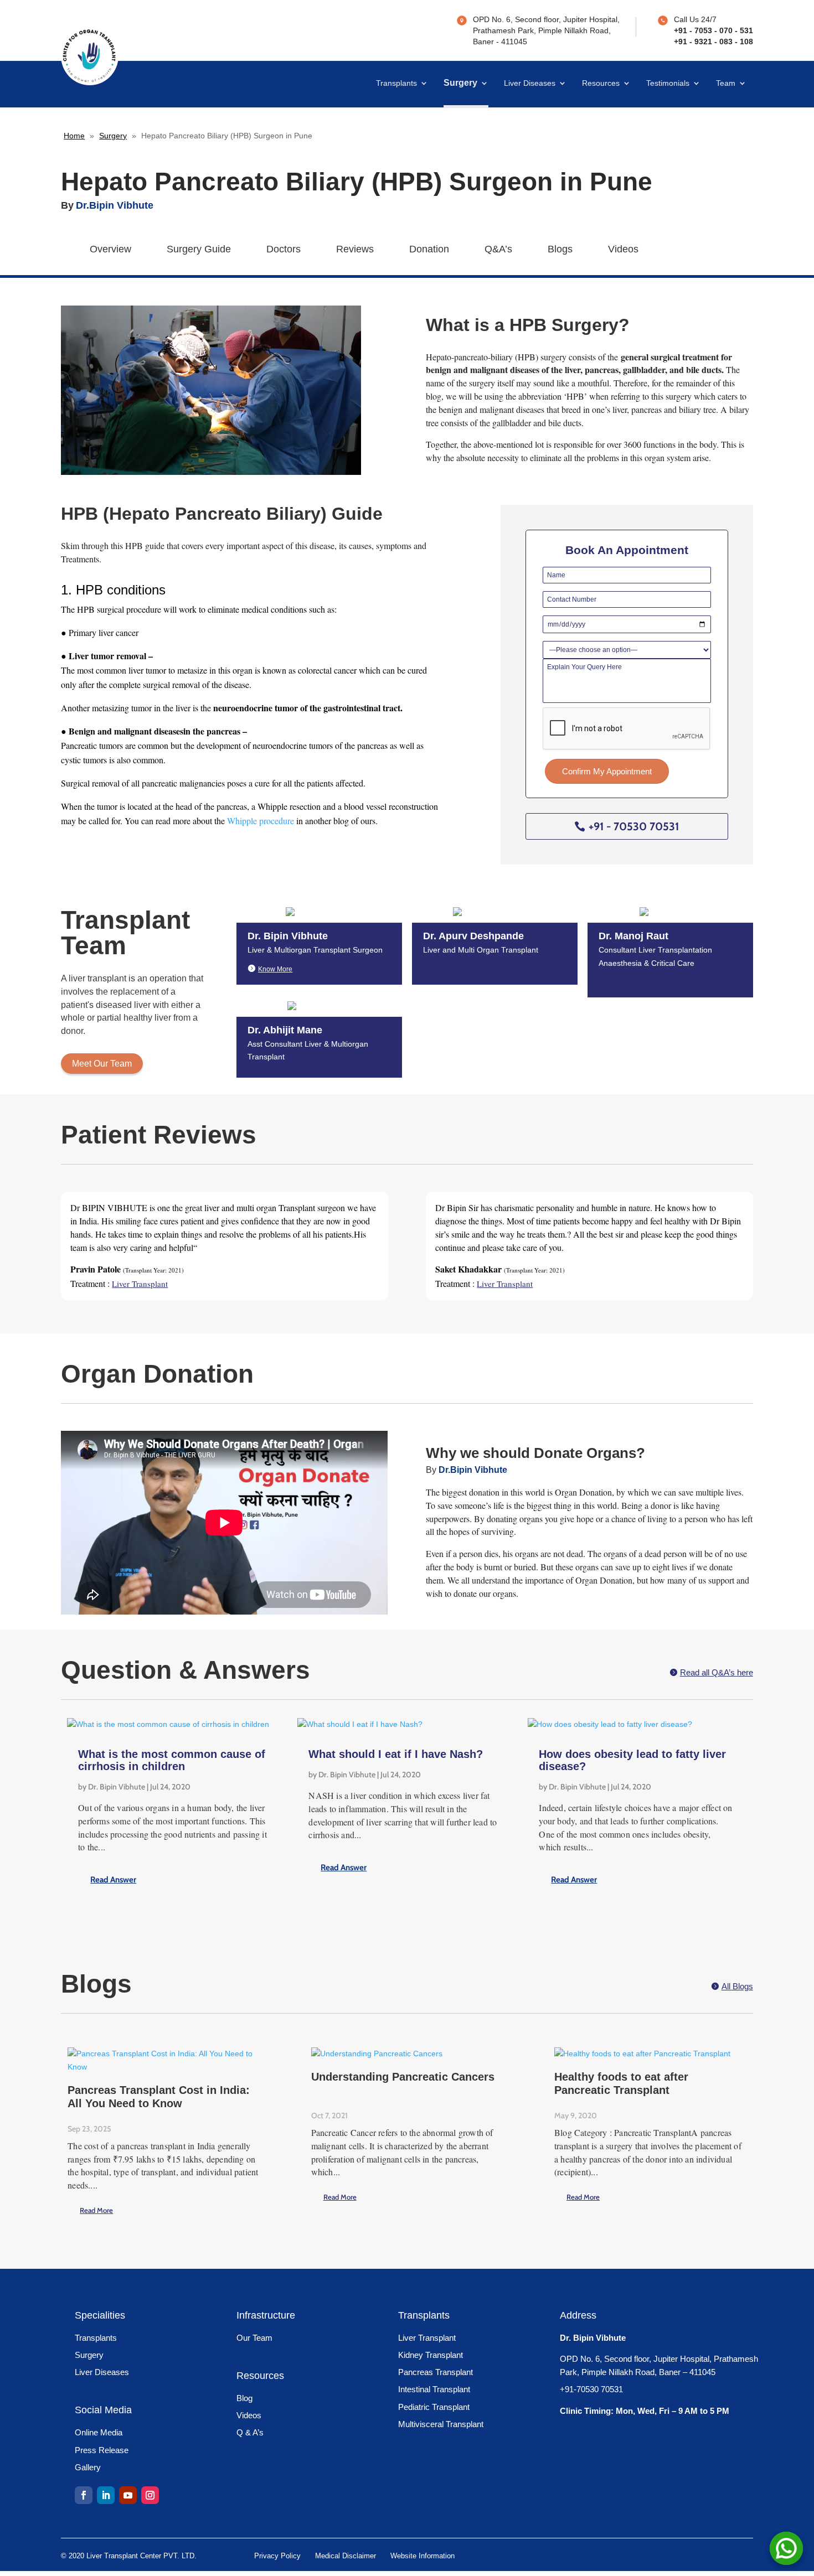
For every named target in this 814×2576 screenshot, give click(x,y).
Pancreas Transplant (436, 2372)
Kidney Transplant (431, 2355)
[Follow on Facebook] (84, 2495)
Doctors (284, 249)
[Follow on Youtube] (128, 2495)
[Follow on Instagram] (150, 2495)
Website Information (423, 2556)
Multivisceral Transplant (441, 2424)
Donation (429, 249)
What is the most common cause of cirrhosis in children (172, 1760)
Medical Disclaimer (346, 2556)
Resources (601, 83)
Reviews (355, 249)
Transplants (396, 83)
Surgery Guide (199, 249)
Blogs (560, 249)
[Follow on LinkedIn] (106, 2495)
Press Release (102, 2450)
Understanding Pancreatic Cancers (403, 2077)
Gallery (88, 2467)
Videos (623, 249)
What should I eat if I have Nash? (396, 1754)
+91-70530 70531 (591, 2389)
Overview (110, 249)
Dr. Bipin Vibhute (117, 1787)
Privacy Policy (277, 2556)
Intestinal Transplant (434, 2389)
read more (155, 1880)
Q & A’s (250, 2432)
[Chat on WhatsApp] (786, 2548)
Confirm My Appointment (607, 771)
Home (74, 136)
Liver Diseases (530, 83)
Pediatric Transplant (434, 2407)
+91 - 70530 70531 (634, 826)
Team (726, 83)
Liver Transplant (427, 2338)
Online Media (99, 2432)
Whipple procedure (261, 821)
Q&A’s (498, 249)
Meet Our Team (102, 1064)
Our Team (254, 2338)
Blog (244, 2398)
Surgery (460, 83)
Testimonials (668, 83)
